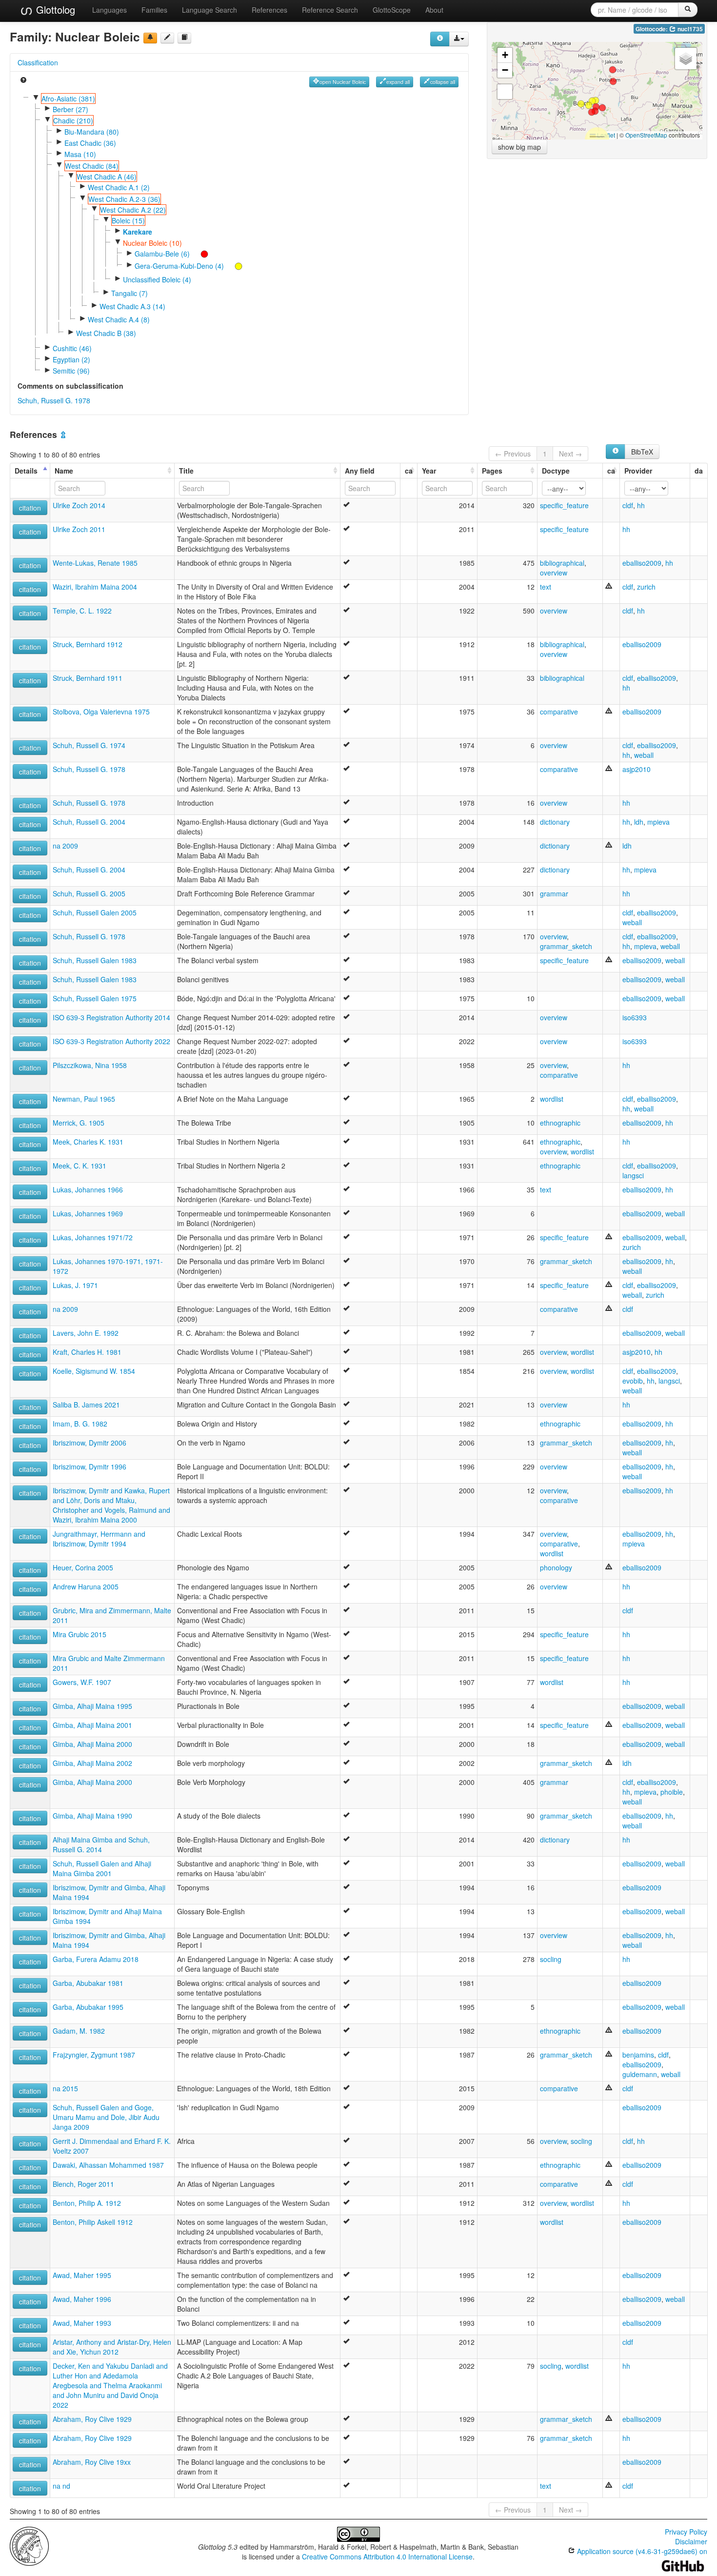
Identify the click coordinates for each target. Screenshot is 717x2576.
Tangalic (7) (129, 293)
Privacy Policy (686, 2532)
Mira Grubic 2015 (80, 1634)
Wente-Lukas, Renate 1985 (95, 563)
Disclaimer (691, 2541)
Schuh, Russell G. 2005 (89, 893)
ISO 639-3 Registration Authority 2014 (111, 1017)
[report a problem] (150, 38)
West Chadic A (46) (107, 177)
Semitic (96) (71, 371)
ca (409, 471)
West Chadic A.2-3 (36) (124, 199)
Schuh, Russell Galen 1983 (95, 960)
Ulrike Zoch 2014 (79, 505)
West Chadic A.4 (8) (119, 319)
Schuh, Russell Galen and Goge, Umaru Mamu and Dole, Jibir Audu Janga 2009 (106, 2117)
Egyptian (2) (71, 359)
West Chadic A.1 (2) (119, 187)
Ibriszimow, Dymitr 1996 (90, 1466)
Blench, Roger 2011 (83, 2184)
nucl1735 (689, 29)
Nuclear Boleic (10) (152, 243)
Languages (110, 10)
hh (641, 505)
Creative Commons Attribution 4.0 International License (387, 2556)
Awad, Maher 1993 (82, 2323)
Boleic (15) (128, 220)
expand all (398, 82)
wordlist (552, 1099)
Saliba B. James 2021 (86, 1405)
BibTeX (642, 452)
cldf (628, 505)
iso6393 (635, 1017)
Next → (570, 454)
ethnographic (560, 1123)
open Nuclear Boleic (343, 82)
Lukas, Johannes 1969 (88, 1213)
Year (429, 471)
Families (154, 10)
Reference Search (330, 10)
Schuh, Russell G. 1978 (54, 400)
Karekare (138, 232)
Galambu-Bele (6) (162, 254)
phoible (672, 1792)
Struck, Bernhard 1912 (88, 644)
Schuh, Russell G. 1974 (89, 745)
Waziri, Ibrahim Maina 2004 (95, 587)
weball (644, 755)
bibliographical (562, 563)
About (434, 10)
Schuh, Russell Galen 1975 (95, 998)
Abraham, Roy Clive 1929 (92, 2419)
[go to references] (184, 38)
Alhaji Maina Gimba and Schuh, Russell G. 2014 (101, 1844)
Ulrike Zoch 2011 (79, 529)
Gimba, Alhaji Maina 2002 (92, 1763)
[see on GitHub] (167, 38)
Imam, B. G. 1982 (80, 1424)
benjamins (638, 2055)
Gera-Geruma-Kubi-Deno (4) (179, 266)
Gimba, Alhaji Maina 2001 (92, 1725)
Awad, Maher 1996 (82, 2299)
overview (554, 573)
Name (64, 471)
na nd (61, 2486)
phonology (556, 1567)
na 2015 (65, 2088)
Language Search (209, 10)
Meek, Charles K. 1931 (88, 1142)
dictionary (555, 822)
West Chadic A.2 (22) (133, 210)
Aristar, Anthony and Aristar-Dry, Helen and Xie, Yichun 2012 (112, 2347)
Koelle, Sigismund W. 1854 (94, 1371)
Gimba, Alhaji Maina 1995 (92, 1706)
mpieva (658, 822)
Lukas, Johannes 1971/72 (93, 1237)
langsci (633, 1175)
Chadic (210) (73, 120)
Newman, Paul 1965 (84, 1099)
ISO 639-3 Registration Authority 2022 (111, 1041)
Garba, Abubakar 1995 (88, 2007)
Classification (38, 62)
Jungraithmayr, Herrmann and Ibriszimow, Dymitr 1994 (99, 1539)
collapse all (443, 82)
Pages (492, 471)
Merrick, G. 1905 (79, 1123)
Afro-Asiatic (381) (68, 99)
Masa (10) (80, 154)
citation (30, 508)
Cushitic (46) (72, 348)
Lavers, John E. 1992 (86, 1333)
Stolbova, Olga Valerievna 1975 (101, 712)
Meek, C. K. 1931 (80, 1166)
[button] (592, 112)
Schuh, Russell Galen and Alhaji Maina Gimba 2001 (102, 1868)
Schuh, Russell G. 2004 (89, 822)
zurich (646, 587)
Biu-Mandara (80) (92, 132)
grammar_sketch (566, 946)
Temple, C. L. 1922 (82, 611)
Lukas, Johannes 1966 (88, 1189)
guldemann (640, 2074)
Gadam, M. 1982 (79, 2031)
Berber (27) (70, 109)
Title (186, 471)
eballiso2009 (642, 563)
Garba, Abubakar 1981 (88, 1983)
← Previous (513, 454)
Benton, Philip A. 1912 (87, 2203)
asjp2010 (637, 769)
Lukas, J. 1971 (75, 1285)
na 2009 (65, 846)
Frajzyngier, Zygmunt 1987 (94, 2055)
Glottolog (54, 10)
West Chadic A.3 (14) (132, 306)
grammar (554, 893)
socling (551, 1959)
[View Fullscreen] (505, 92)
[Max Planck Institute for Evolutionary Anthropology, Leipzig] (29, 2545)
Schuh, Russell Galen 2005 (95, 912)
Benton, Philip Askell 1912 (93, 2222)
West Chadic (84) (92, 166)
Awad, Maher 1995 (82, 2275)
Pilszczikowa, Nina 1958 (90, 1065)
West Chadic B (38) (106, 333)
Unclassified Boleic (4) (157, 279)
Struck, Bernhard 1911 (88, 678)
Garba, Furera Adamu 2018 (96, 1959)
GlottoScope (392, 10)
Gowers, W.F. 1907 (82, 1682)
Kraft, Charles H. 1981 (87, 1352)
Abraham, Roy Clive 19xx (92, 2462)
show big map (519, 147)
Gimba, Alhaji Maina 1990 (92, 1816)
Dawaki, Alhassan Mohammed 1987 (108, 2165)
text (546, 587)
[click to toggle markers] (199, 254)
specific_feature (564, 505)
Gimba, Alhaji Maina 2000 (92, 1744)
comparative (559, 712)
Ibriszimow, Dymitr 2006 (90, 1443)
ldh (639, 822)
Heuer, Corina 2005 (83, 1567)
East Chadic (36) (90, 143)
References (269, 10)
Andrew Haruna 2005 (86, 1586)
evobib (633, 1381)
